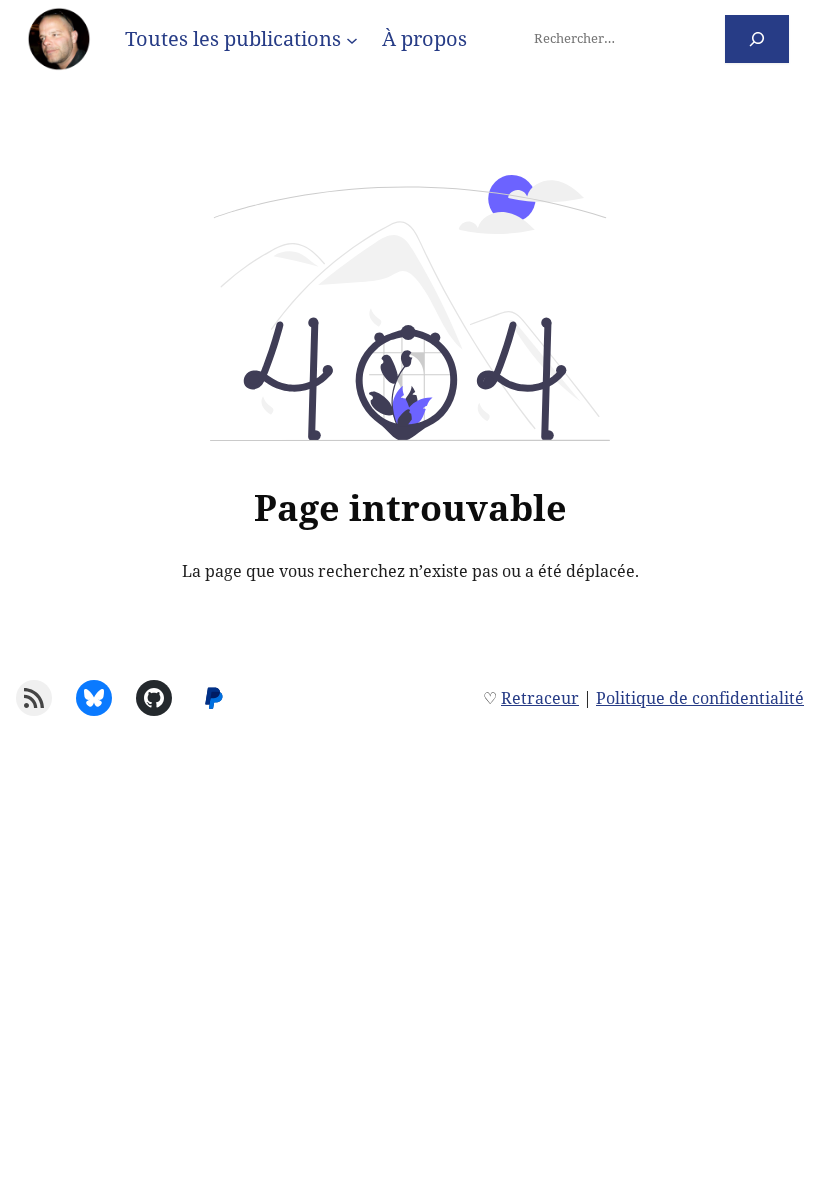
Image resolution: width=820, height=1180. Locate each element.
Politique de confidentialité (700, 698)
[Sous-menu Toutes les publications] (352, 39)
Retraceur (540, 698)
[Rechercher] (757, 38)
